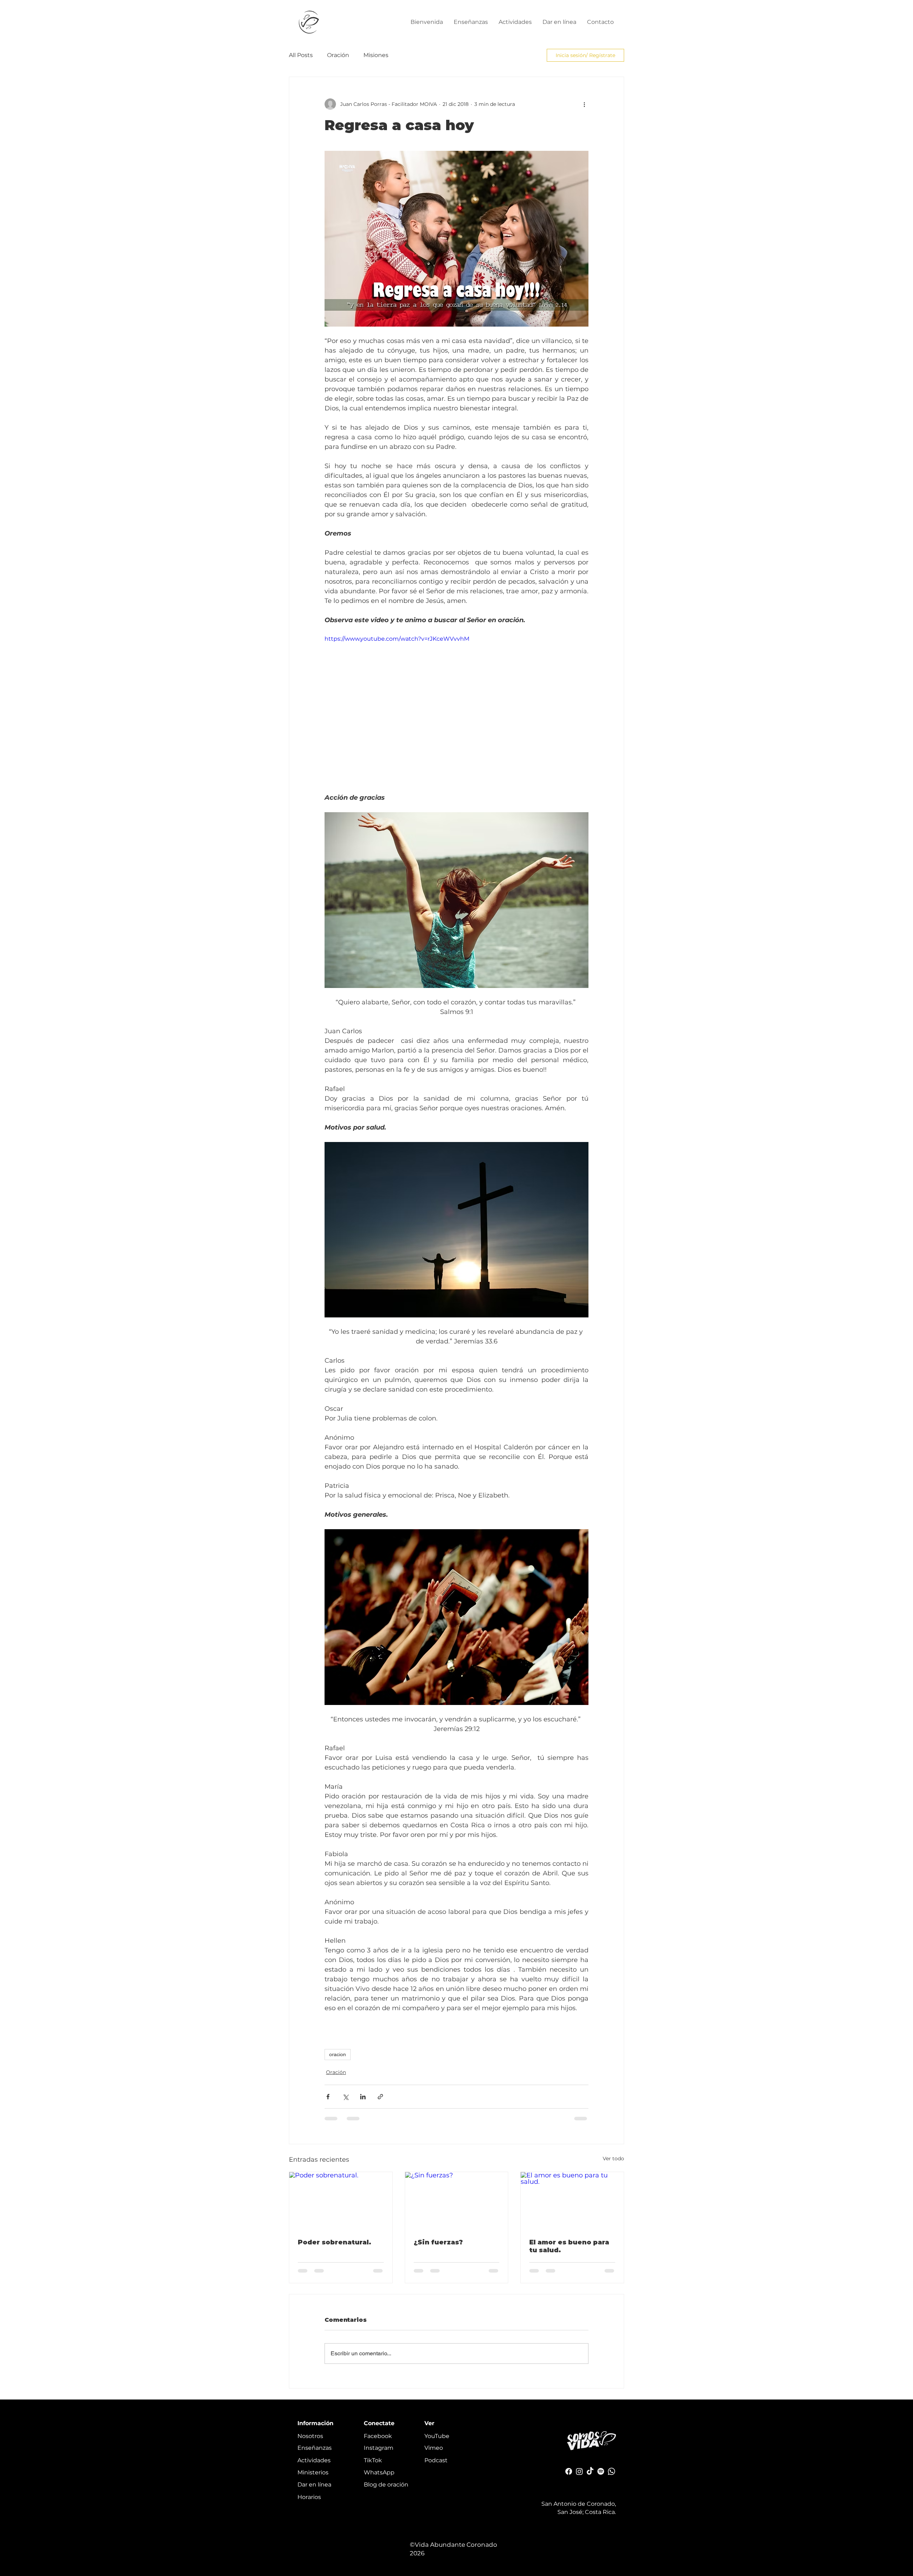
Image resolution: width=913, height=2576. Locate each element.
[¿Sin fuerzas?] (457, 2201)
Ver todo (613, 2158)
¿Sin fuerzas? (438, 2242)
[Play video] (456, 709)
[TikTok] (590, 2477)
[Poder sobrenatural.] (341, 2201)
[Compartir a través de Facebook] (328, 2097)
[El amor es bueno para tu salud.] (572, 2201)
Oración (338, 55)
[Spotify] (601, 2477)
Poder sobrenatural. (335, 2242)
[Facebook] (569, 2477)
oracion (338, 2054)
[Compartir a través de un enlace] (380, 2097)
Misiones (376, 55)
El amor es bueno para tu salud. (569, 2246)
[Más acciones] (584, 104)
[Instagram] (579, 2477)
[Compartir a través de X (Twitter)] (345, 2097)
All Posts (301, 55)
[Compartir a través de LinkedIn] (363, 2097)
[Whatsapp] (611, 2477)
